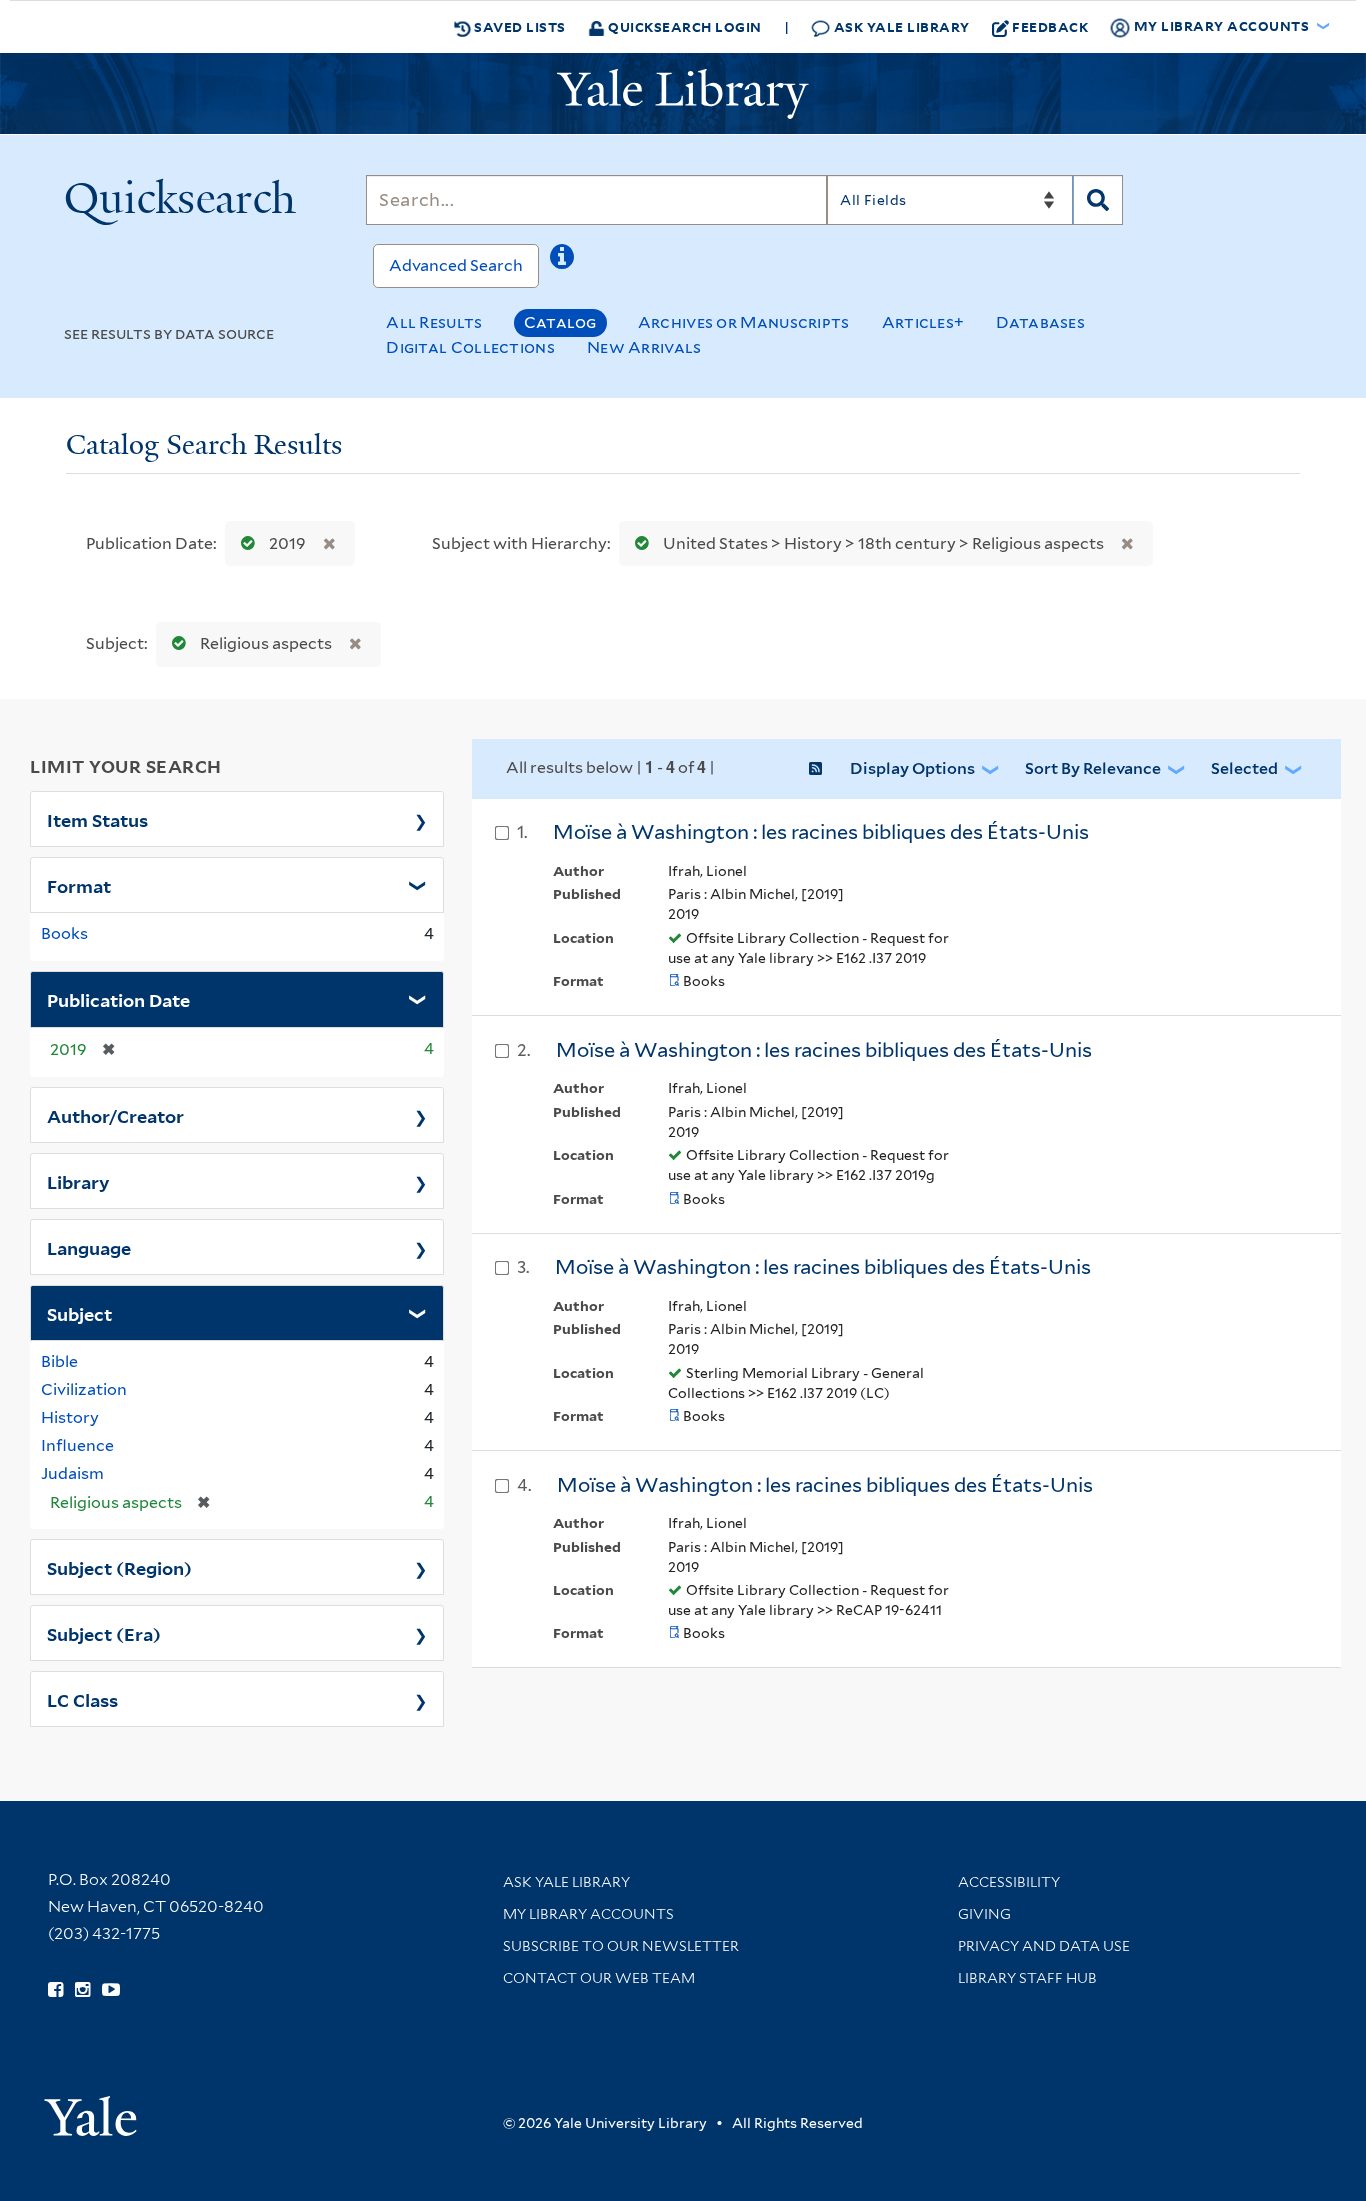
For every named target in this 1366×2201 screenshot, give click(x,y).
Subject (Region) (119, 1567)
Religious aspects (266, 643)
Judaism (72, 1473)
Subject (79, 1313)
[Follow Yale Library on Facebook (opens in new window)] (55, 1990)
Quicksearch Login (683, 26)
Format (79, 885)
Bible (59, 1361)
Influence (77, 1445)
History (70, 1417)
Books (64, 933)
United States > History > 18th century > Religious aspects (883, 543)
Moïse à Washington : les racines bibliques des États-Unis (823, 1267)
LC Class (82, 1699)
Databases (1040, 322)
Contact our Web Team (599, 1978)
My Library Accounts (588, 1914)
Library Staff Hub (1027, 1978)
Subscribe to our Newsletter (621, 1946)
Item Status (97, 819)
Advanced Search (456, 265)
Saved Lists (518, 26)
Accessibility (1009, 1882)
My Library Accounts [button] (1221, 25)
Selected (1244, 768)
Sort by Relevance (1093, 768)
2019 (287, 543)
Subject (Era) (104, 1633)
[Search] (1098, 200)
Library (78, 1181)
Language (89, 1247)
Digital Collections (470, 347)
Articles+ (923, 322)
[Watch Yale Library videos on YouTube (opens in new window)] (111, 1990)
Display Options (912, 768)
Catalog (560, 322)
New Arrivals (644, 347)
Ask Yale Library (900, 26)
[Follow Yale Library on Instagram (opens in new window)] (82, 1990)
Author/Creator (115, 1115)
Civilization (84, 1389)
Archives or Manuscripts (744, 322)
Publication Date (118, 999)
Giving (984, 1914)
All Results (434, 322)
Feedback (1050, 26)
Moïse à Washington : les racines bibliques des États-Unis (821, 832)
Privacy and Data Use (1044, 1946)
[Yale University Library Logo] (683, 94)
